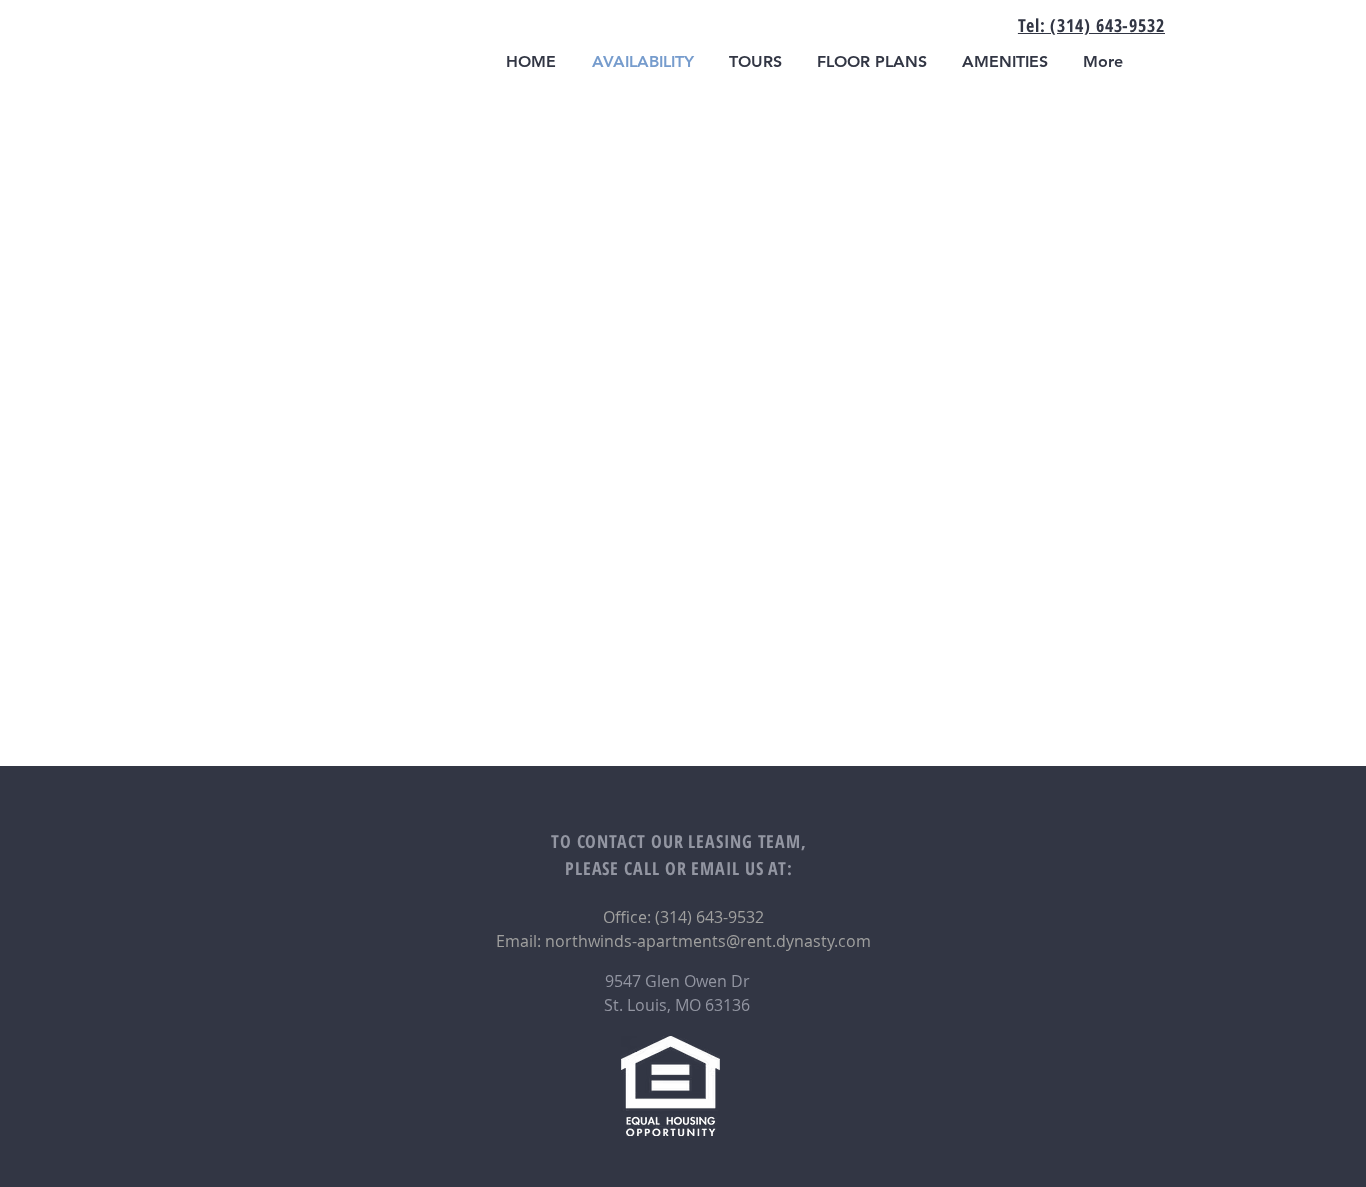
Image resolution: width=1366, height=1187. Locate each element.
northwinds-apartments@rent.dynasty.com (708, 941)
